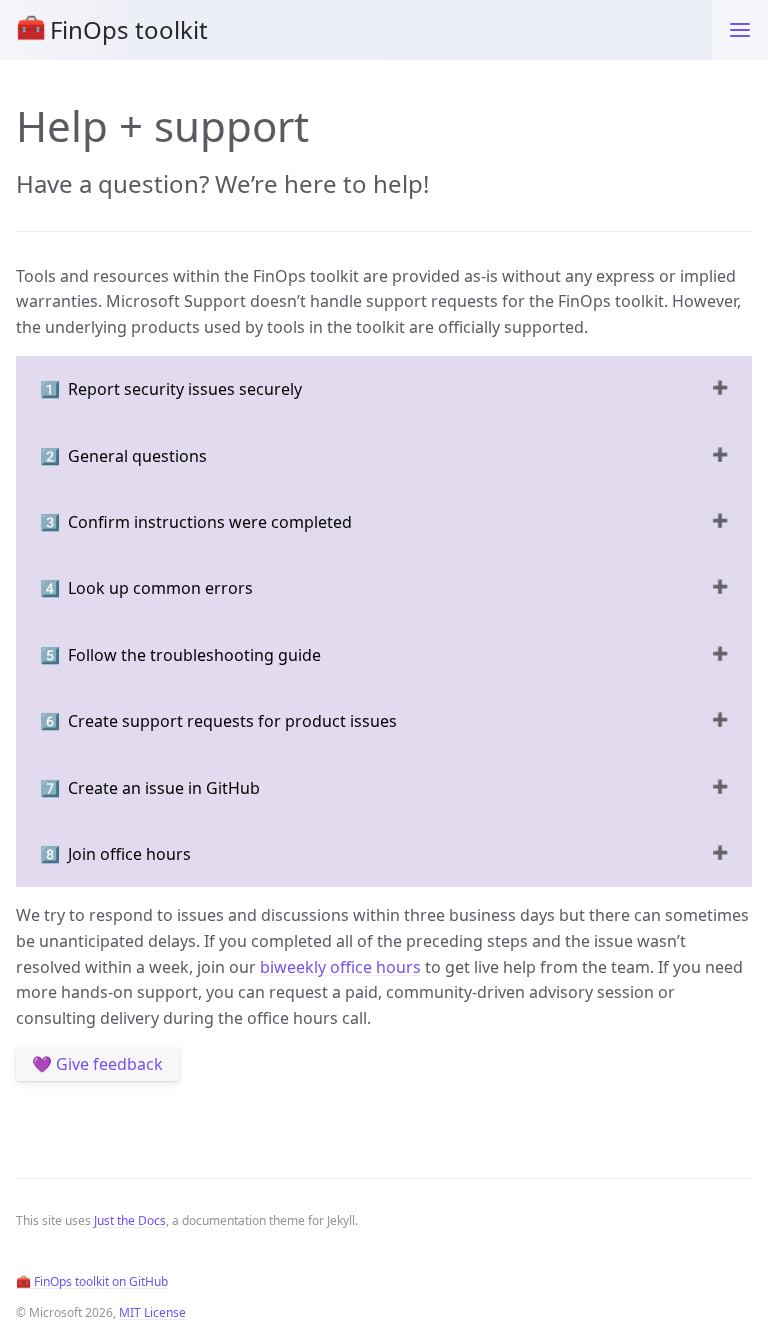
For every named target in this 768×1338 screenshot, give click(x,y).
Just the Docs (130, 1220)
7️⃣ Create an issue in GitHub (150, 788)
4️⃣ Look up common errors (146, 588)
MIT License (152, 1312)
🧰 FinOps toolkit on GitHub (92, 1281)
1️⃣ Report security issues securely (171, 389)
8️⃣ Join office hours (115, 854)
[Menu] (740, 30)
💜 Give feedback (97, 1064)
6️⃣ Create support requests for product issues (218, 721)
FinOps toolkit (112, 28)
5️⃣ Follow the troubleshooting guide (180, 655)
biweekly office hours (340, 967)
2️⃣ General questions (123, 456)
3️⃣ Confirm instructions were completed (196, 522)
